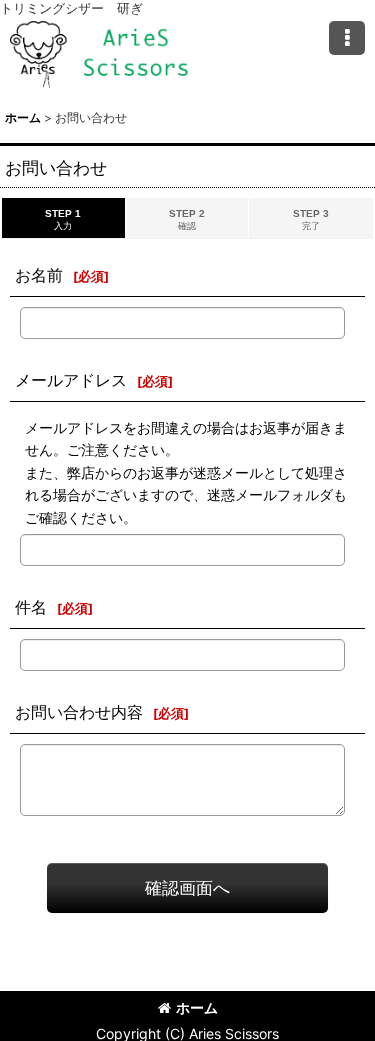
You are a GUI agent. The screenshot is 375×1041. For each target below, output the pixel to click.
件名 (31, 607)
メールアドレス (71, 380)
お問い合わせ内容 (79, 712)
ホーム (197, 1007)
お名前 (39, 275)
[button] (347, 38)
